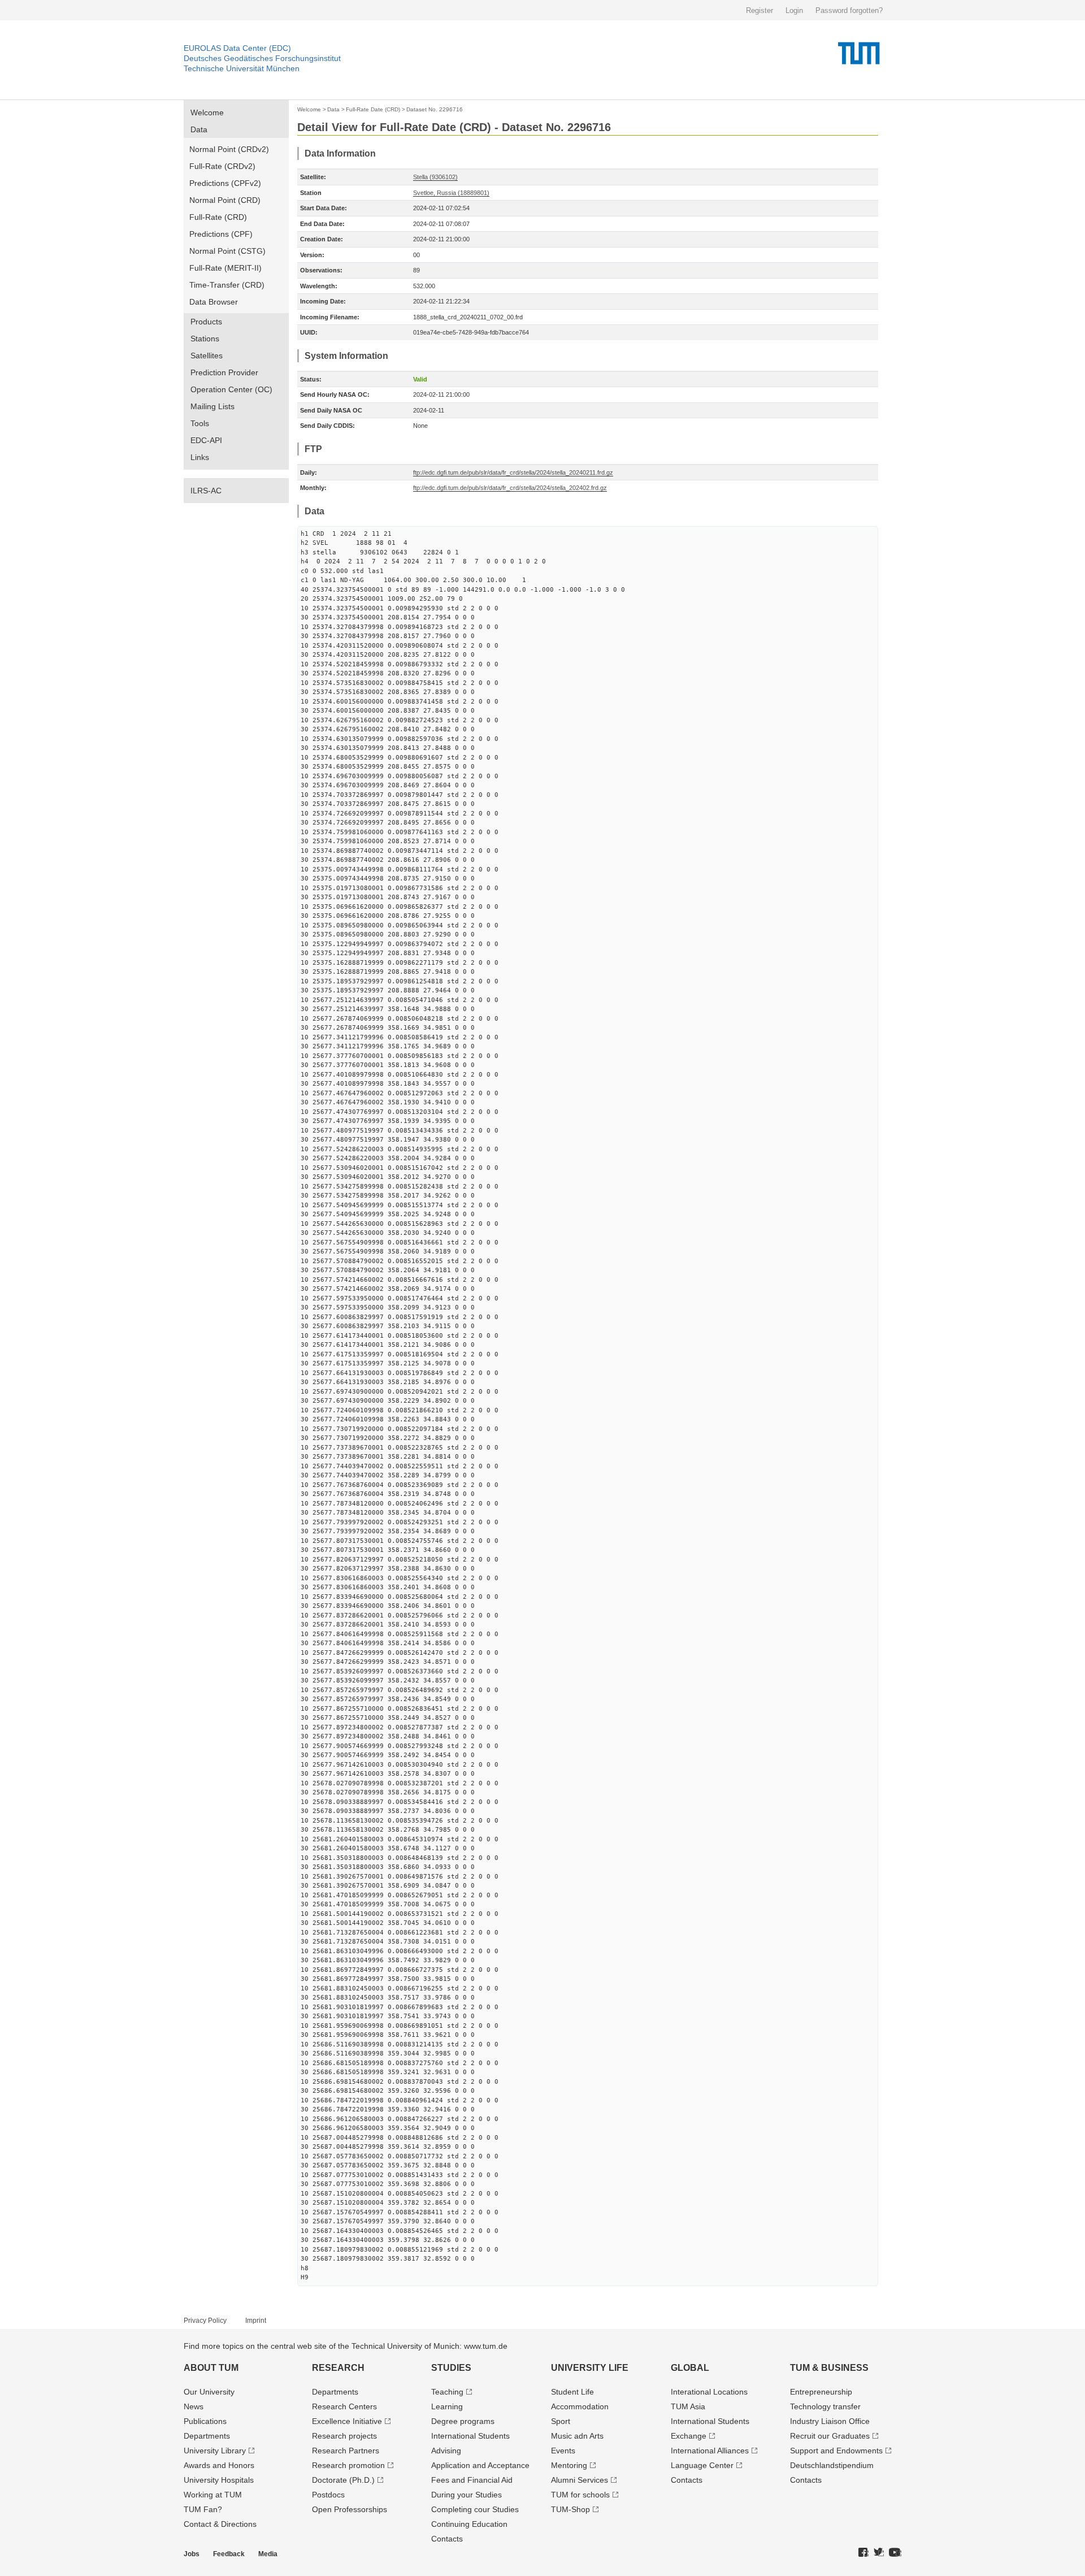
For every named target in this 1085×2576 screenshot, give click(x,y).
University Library (215, 2451)
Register (759, 10)
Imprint (256, 2321)
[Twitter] (879, 2553)
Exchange (689, 2436)
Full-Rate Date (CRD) (373, 109)
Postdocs (328, 2495)
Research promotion (348, 2465)
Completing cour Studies (475, 2509)
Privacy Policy (205, 2321)
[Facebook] (863, 2553)
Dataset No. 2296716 (435, 109)
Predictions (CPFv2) (225, 183)
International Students (470, 2436)
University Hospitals (219, 2480)
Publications (205, 2421)
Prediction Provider (224, 372)
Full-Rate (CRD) (218, 217)
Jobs (192, 2554)
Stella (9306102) (435, 177)
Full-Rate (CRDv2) (222, 166)
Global (690, 2368)
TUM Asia (688, 2406)
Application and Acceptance (480, 2465)
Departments (207, 2436)
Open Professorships (350, 2509)
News (194, 2406)
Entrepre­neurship (821, 2392)
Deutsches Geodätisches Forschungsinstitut (262, 58)
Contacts (447, 2539)
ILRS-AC (206, 491)
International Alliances (710, 2451)
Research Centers (344, 2406)
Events (563, 2451)
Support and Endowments (836, 2451)
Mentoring (569, 2465)
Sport (561, 2421)
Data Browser (214, 302)
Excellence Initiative (347, 2421)
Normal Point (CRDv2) (229, 149)
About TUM (211, 2368)
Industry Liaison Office (830, 2421)
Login (794, 10)
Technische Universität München (242, 68)
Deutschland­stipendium (832, 2465)
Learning (447, 2406)
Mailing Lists (212, 406)
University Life (590, 2368)
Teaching (447, 2392)
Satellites (207, 355)
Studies (451, 2368)
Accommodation (580, 2406)
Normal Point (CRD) (225, 200)
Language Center (702, 2465)
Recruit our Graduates (830, 2436)
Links (200, 457)
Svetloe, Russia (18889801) (451, 193)
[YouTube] (895, 2553)
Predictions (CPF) (221, 234)
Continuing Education (469, 2524)
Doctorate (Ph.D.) (343, 2480)
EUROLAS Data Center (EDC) (237, 48)
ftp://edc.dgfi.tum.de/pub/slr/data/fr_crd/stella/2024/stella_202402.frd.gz (510, 488)
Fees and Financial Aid (472, 2480)
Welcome (207, 112)
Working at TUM (213, 2495)
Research (338, 2368)
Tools (200, 423)
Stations (205, 339)
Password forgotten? (849, 10)
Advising (446, 2451)
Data (199, 129)
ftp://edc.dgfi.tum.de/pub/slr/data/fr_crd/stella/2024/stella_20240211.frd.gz (513, 472)
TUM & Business (829, 2368)
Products (206, 322)
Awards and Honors (219, 2465)
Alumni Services (580, 2480)
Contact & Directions (220, 2524)
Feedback (229, 2554)
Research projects (344, 2436)
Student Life (572, 2392)
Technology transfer (825, 2406)
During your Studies (466, 2495)
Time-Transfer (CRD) (227, 285)
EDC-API (206, 440)
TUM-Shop (570, 2509)
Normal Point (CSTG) (227, 251)
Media (268, 2554)
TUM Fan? (203, 2509)
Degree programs (463, 2421)
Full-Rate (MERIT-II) (225, 268)
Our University (209, 2392)
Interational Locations (709, 2392)
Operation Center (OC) (231, 389)
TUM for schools (580, 2495)
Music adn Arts (577, 2436)
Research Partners (346, 2451)
